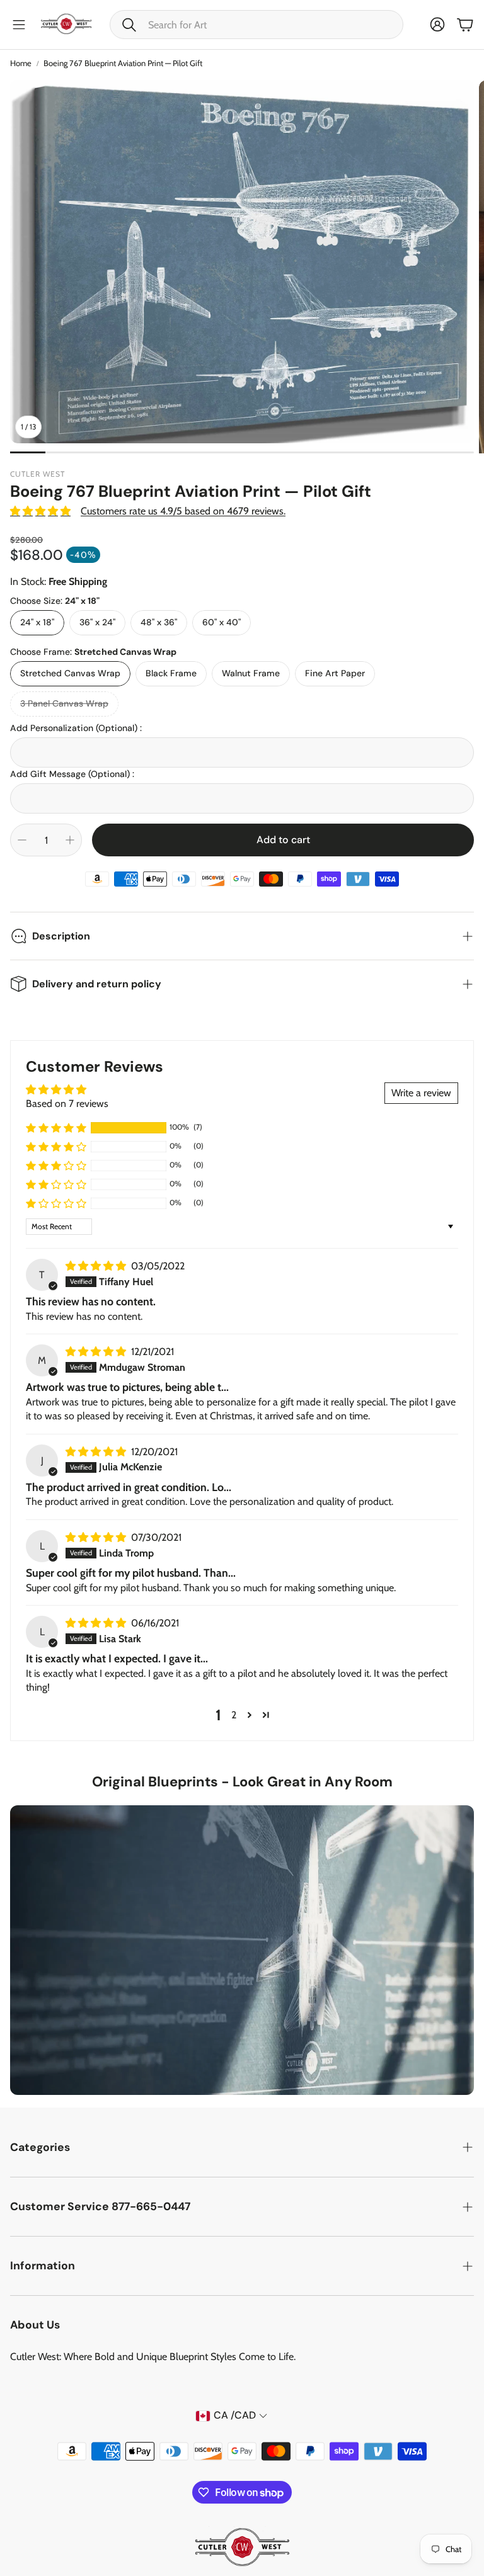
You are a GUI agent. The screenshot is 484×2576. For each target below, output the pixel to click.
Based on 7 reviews (67, 1104)
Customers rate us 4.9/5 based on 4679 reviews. (183, 511)
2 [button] (234, 1715)
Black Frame (171, 673)
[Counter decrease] (22, 840)
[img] (97, 1266)
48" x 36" (159, 622)
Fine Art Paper (335, 673)
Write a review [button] (421, 1093)
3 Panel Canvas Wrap (64, 703)
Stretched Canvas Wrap (70, 673)
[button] (256, 25)
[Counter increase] (70, 840)
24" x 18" (37, 622)
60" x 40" (222, 622)
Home (21, 63)
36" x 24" (97, 622)
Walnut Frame (251, 673)
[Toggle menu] (19, 25)
